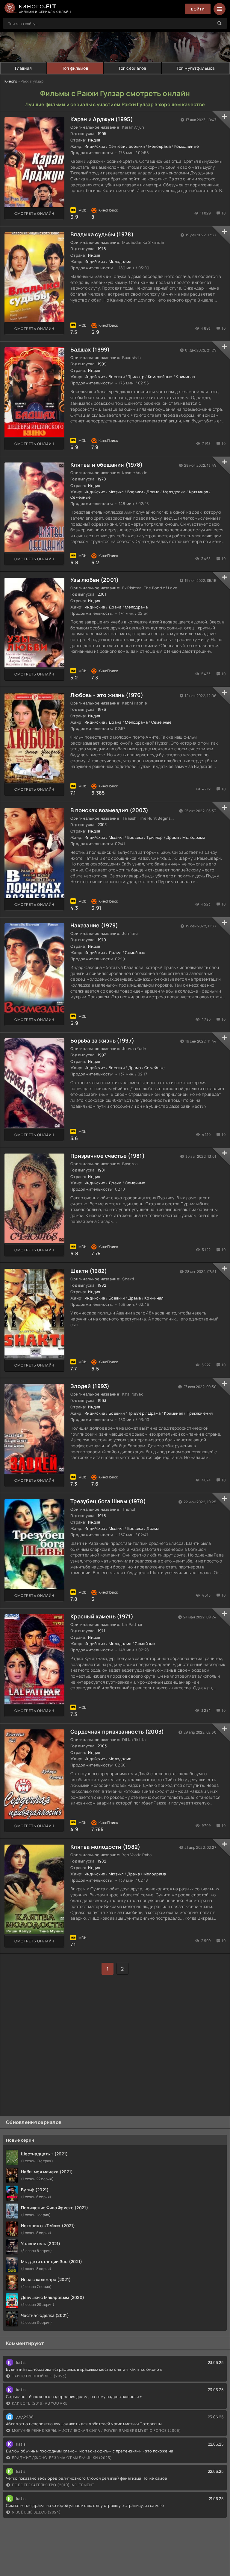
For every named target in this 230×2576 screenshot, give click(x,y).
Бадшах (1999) (90, 349)
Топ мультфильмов (196, 68)
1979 (102, 940)
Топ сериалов (132, 68)
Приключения (200, 1413)
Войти (198, 9)
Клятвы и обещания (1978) (107, 465)
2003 (102, 824)
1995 (102, 133)
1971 (102, 1631)
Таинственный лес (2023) (39, 2376)
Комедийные (187, 146)
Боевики (137, 146)
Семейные (81, 497)
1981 (102, 1170)
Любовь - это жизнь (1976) (107, 695)
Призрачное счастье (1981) (108, 1156)
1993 (102, 1400)
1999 (102, 364)
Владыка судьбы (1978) (102, 234)
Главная (23, 68)
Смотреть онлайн (34, 213)
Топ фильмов (75, 68)
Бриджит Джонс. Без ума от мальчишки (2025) (62, 2458)
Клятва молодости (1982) (105, 1847)
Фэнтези (117, 146)
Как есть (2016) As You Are (40, 2403)
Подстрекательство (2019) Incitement (53, 2485)
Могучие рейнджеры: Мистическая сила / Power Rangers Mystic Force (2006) (96, 2430)
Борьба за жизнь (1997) (102, 1040)
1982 (102, 1285)
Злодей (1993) (90, 1386)
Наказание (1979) (94, 925)
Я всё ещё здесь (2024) (36, 2512)
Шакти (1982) (89, 1271)
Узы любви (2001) (94, 580)
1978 (102, 249)
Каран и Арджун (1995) (102, 119)
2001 (102, 594)
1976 (102, 709)
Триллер (136, 377)
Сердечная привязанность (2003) (117, 1731)
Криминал (185, 377)
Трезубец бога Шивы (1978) (108, 1501)
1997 (102, 1055)
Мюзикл (116, 492)
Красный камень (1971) (102, 1616)
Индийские (95, 146)
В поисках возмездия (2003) (109, 810)
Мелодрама (160, 146)
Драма (153, 492)
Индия (94, 140)
